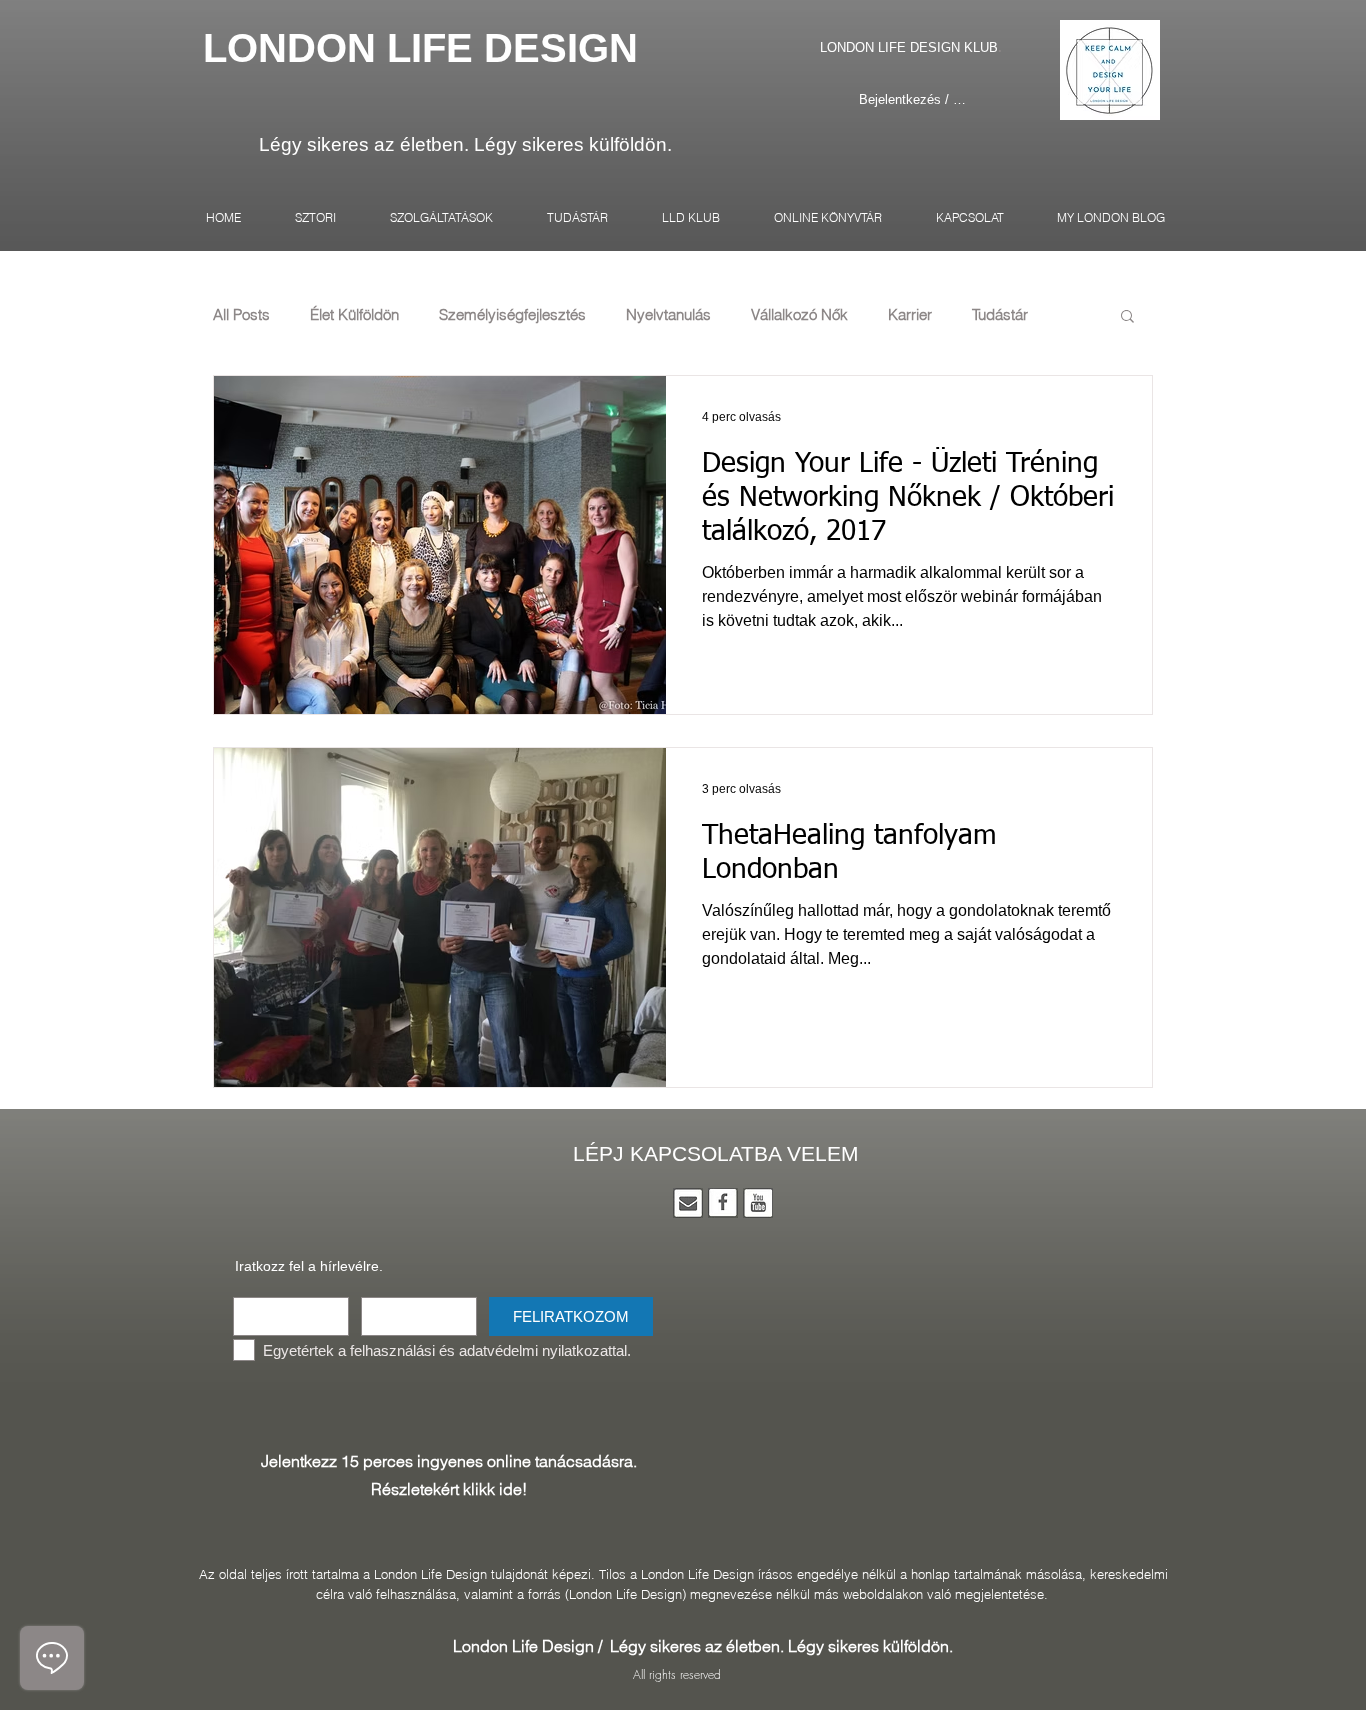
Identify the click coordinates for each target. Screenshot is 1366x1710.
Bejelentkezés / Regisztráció (914, 99)
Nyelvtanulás (668, 315)
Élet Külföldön (354, 315)
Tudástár (1000, 315)
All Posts (241, 315)
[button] (1127, 317)
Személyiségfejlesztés (512, 315)
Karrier (910, 315)
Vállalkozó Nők (799, 315)
